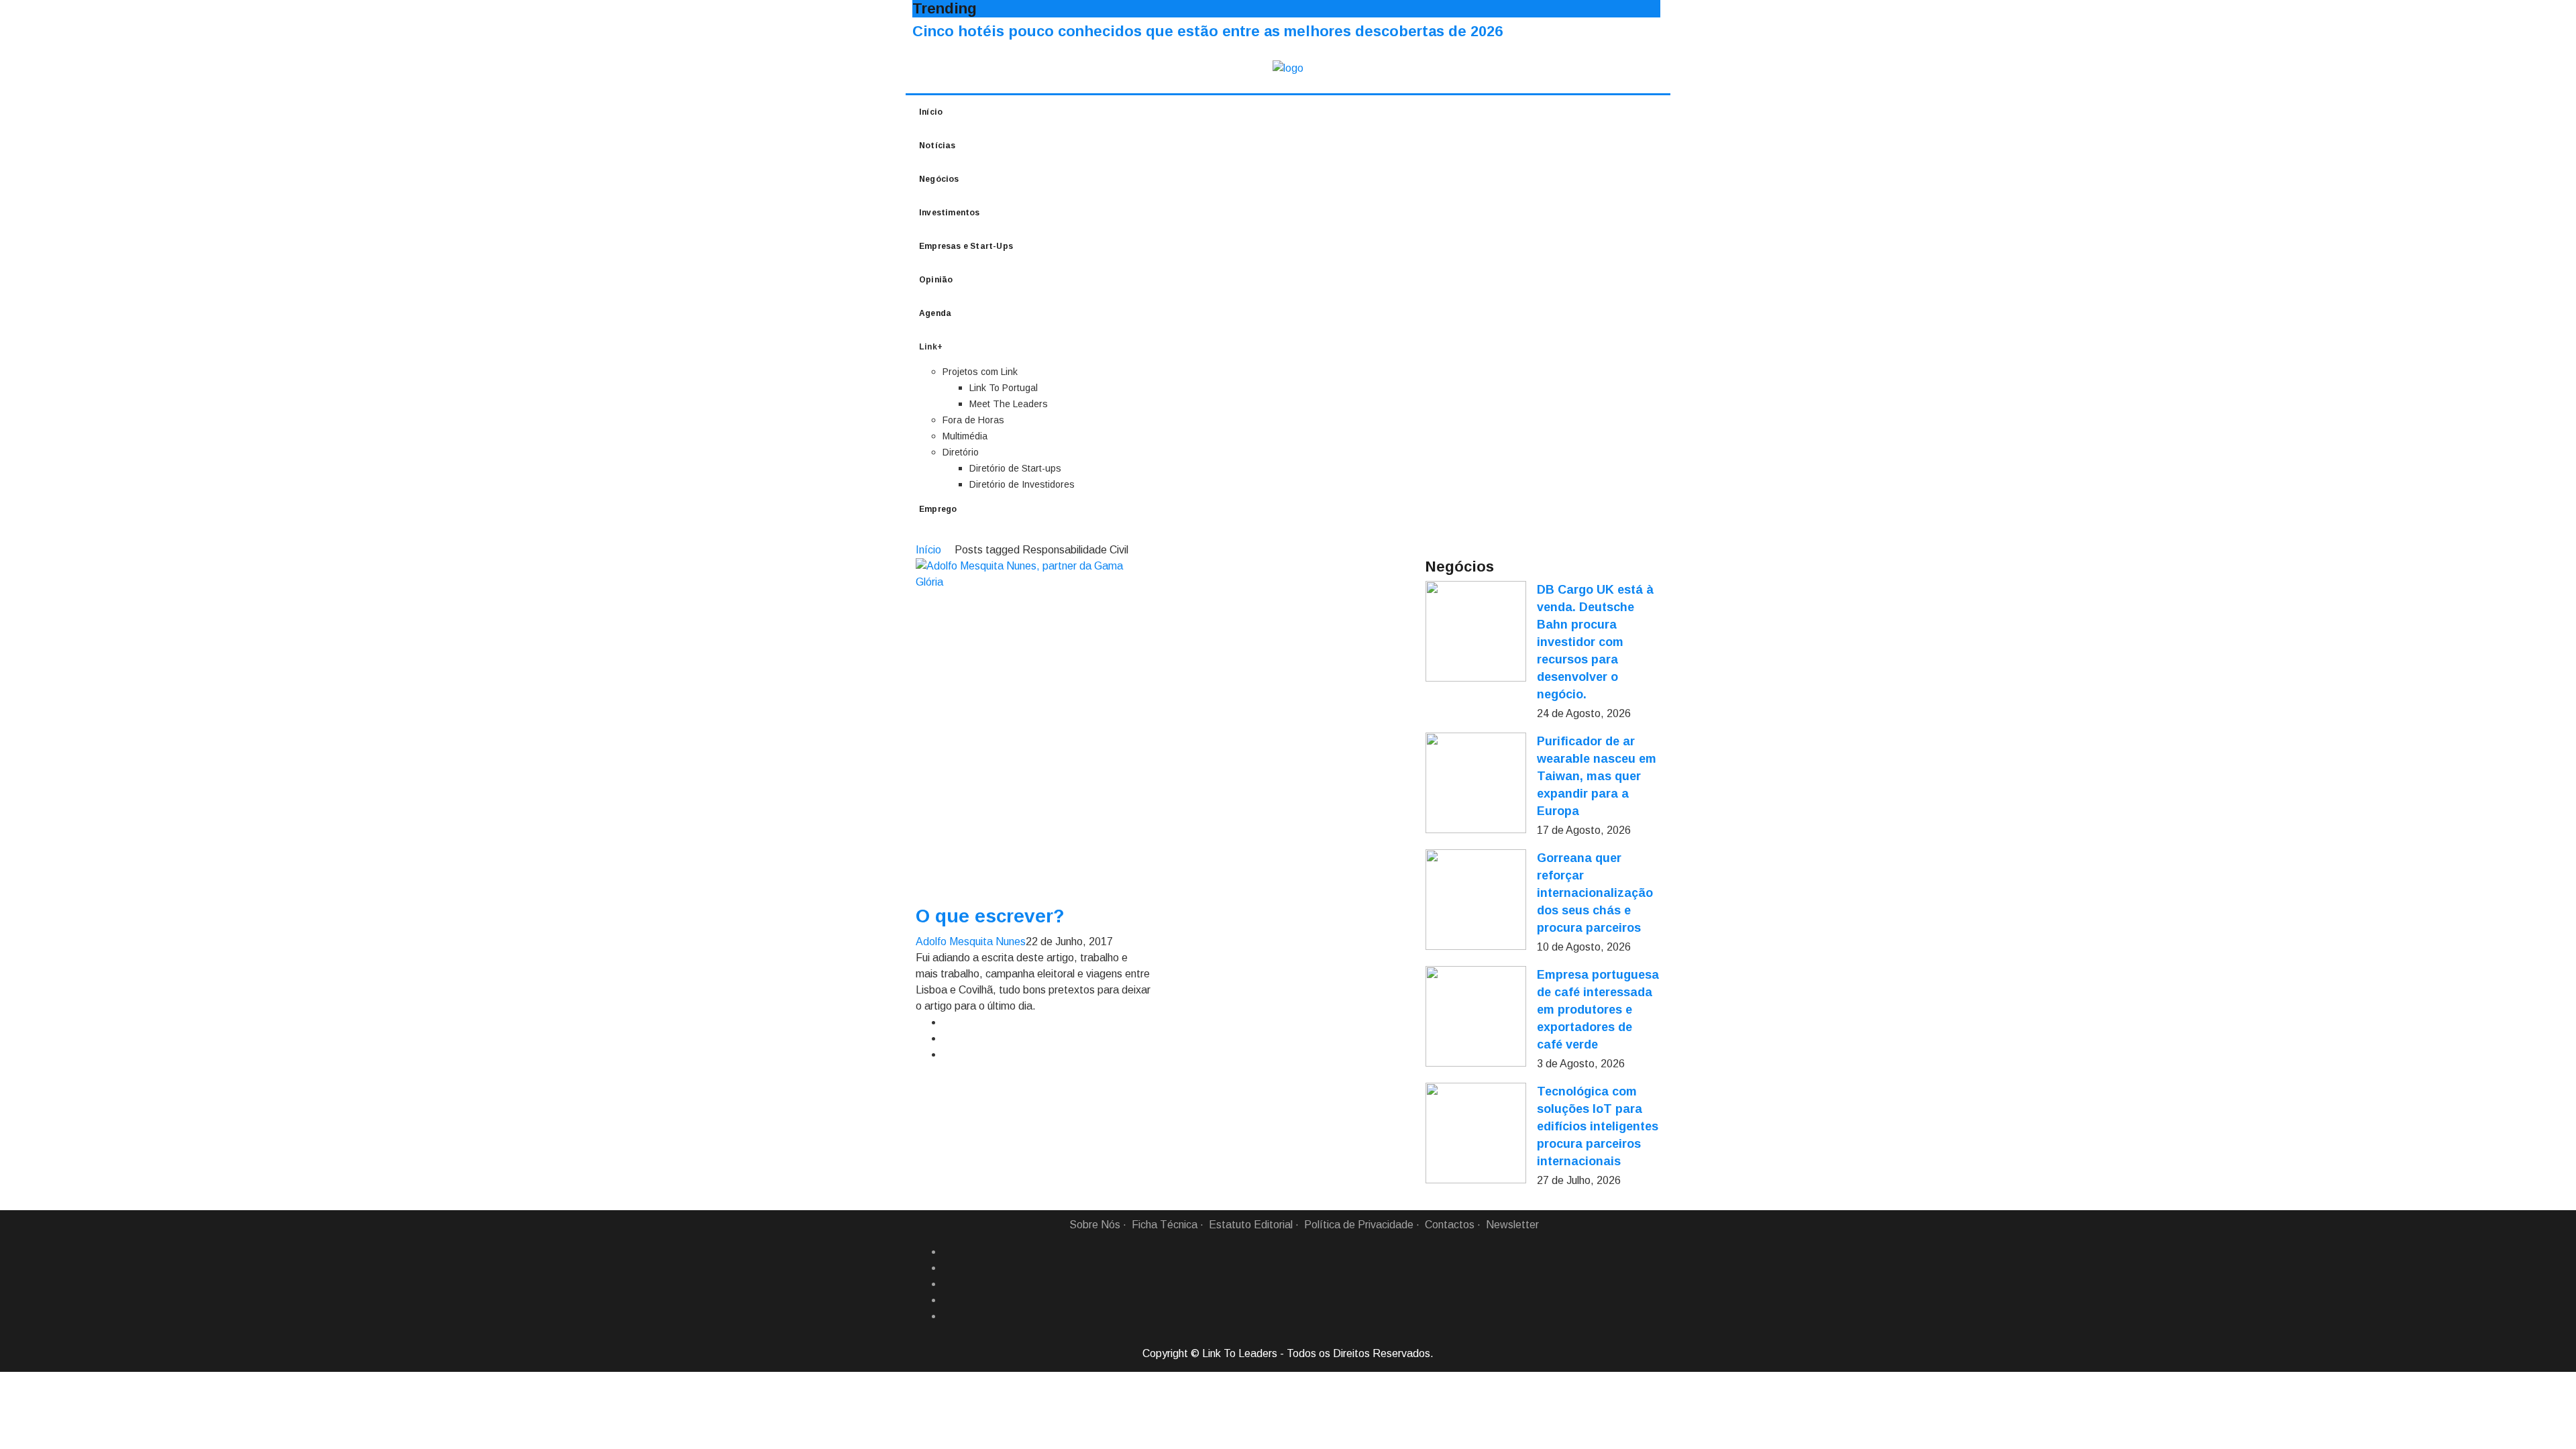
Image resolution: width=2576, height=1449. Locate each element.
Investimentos (950, 213)
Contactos (1450, 1225)
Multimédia (965, 436)
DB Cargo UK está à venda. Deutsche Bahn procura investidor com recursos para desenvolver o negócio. (1595, 642)
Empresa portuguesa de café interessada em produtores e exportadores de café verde (1598, 1010)
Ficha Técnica (1165, 1225)
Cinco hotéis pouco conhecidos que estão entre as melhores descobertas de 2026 (1207, 31)
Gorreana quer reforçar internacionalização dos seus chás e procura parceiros (1595, 893)
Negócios (939, 179)
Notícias (937, 146)
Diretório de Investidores (1022, 484)
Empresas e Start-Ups (966, 246)
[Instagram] (948, 1300)
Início (931, 112)
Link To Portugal (1004, 388)
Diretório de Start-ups (1015, 468)
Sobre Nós (1095, 1225)
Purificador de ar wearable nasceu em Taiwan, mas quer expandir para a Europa (1597, 776)
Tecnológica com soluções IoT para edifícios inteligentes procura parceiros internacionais (1598, 1126)
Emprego (938, 509)
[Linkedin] (948, 1268)
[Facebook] (948, 1252)
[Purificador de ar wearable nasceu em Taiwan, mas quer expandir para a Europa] (1476, 783)
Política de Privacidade (1359, 1225)
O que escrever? (990, 916)
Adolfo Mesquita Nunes (971, 942)
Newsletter (1512, 1225)
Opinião (936, 280)
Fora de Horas (973, 420)
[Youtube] (948, 1316)
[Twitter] (948, 1284)
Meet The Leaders (1009, 404)
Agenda (935, 313)
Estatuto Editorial (1251, 1225)
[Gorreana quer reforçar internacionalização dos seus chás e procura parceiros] (1476, 900)
